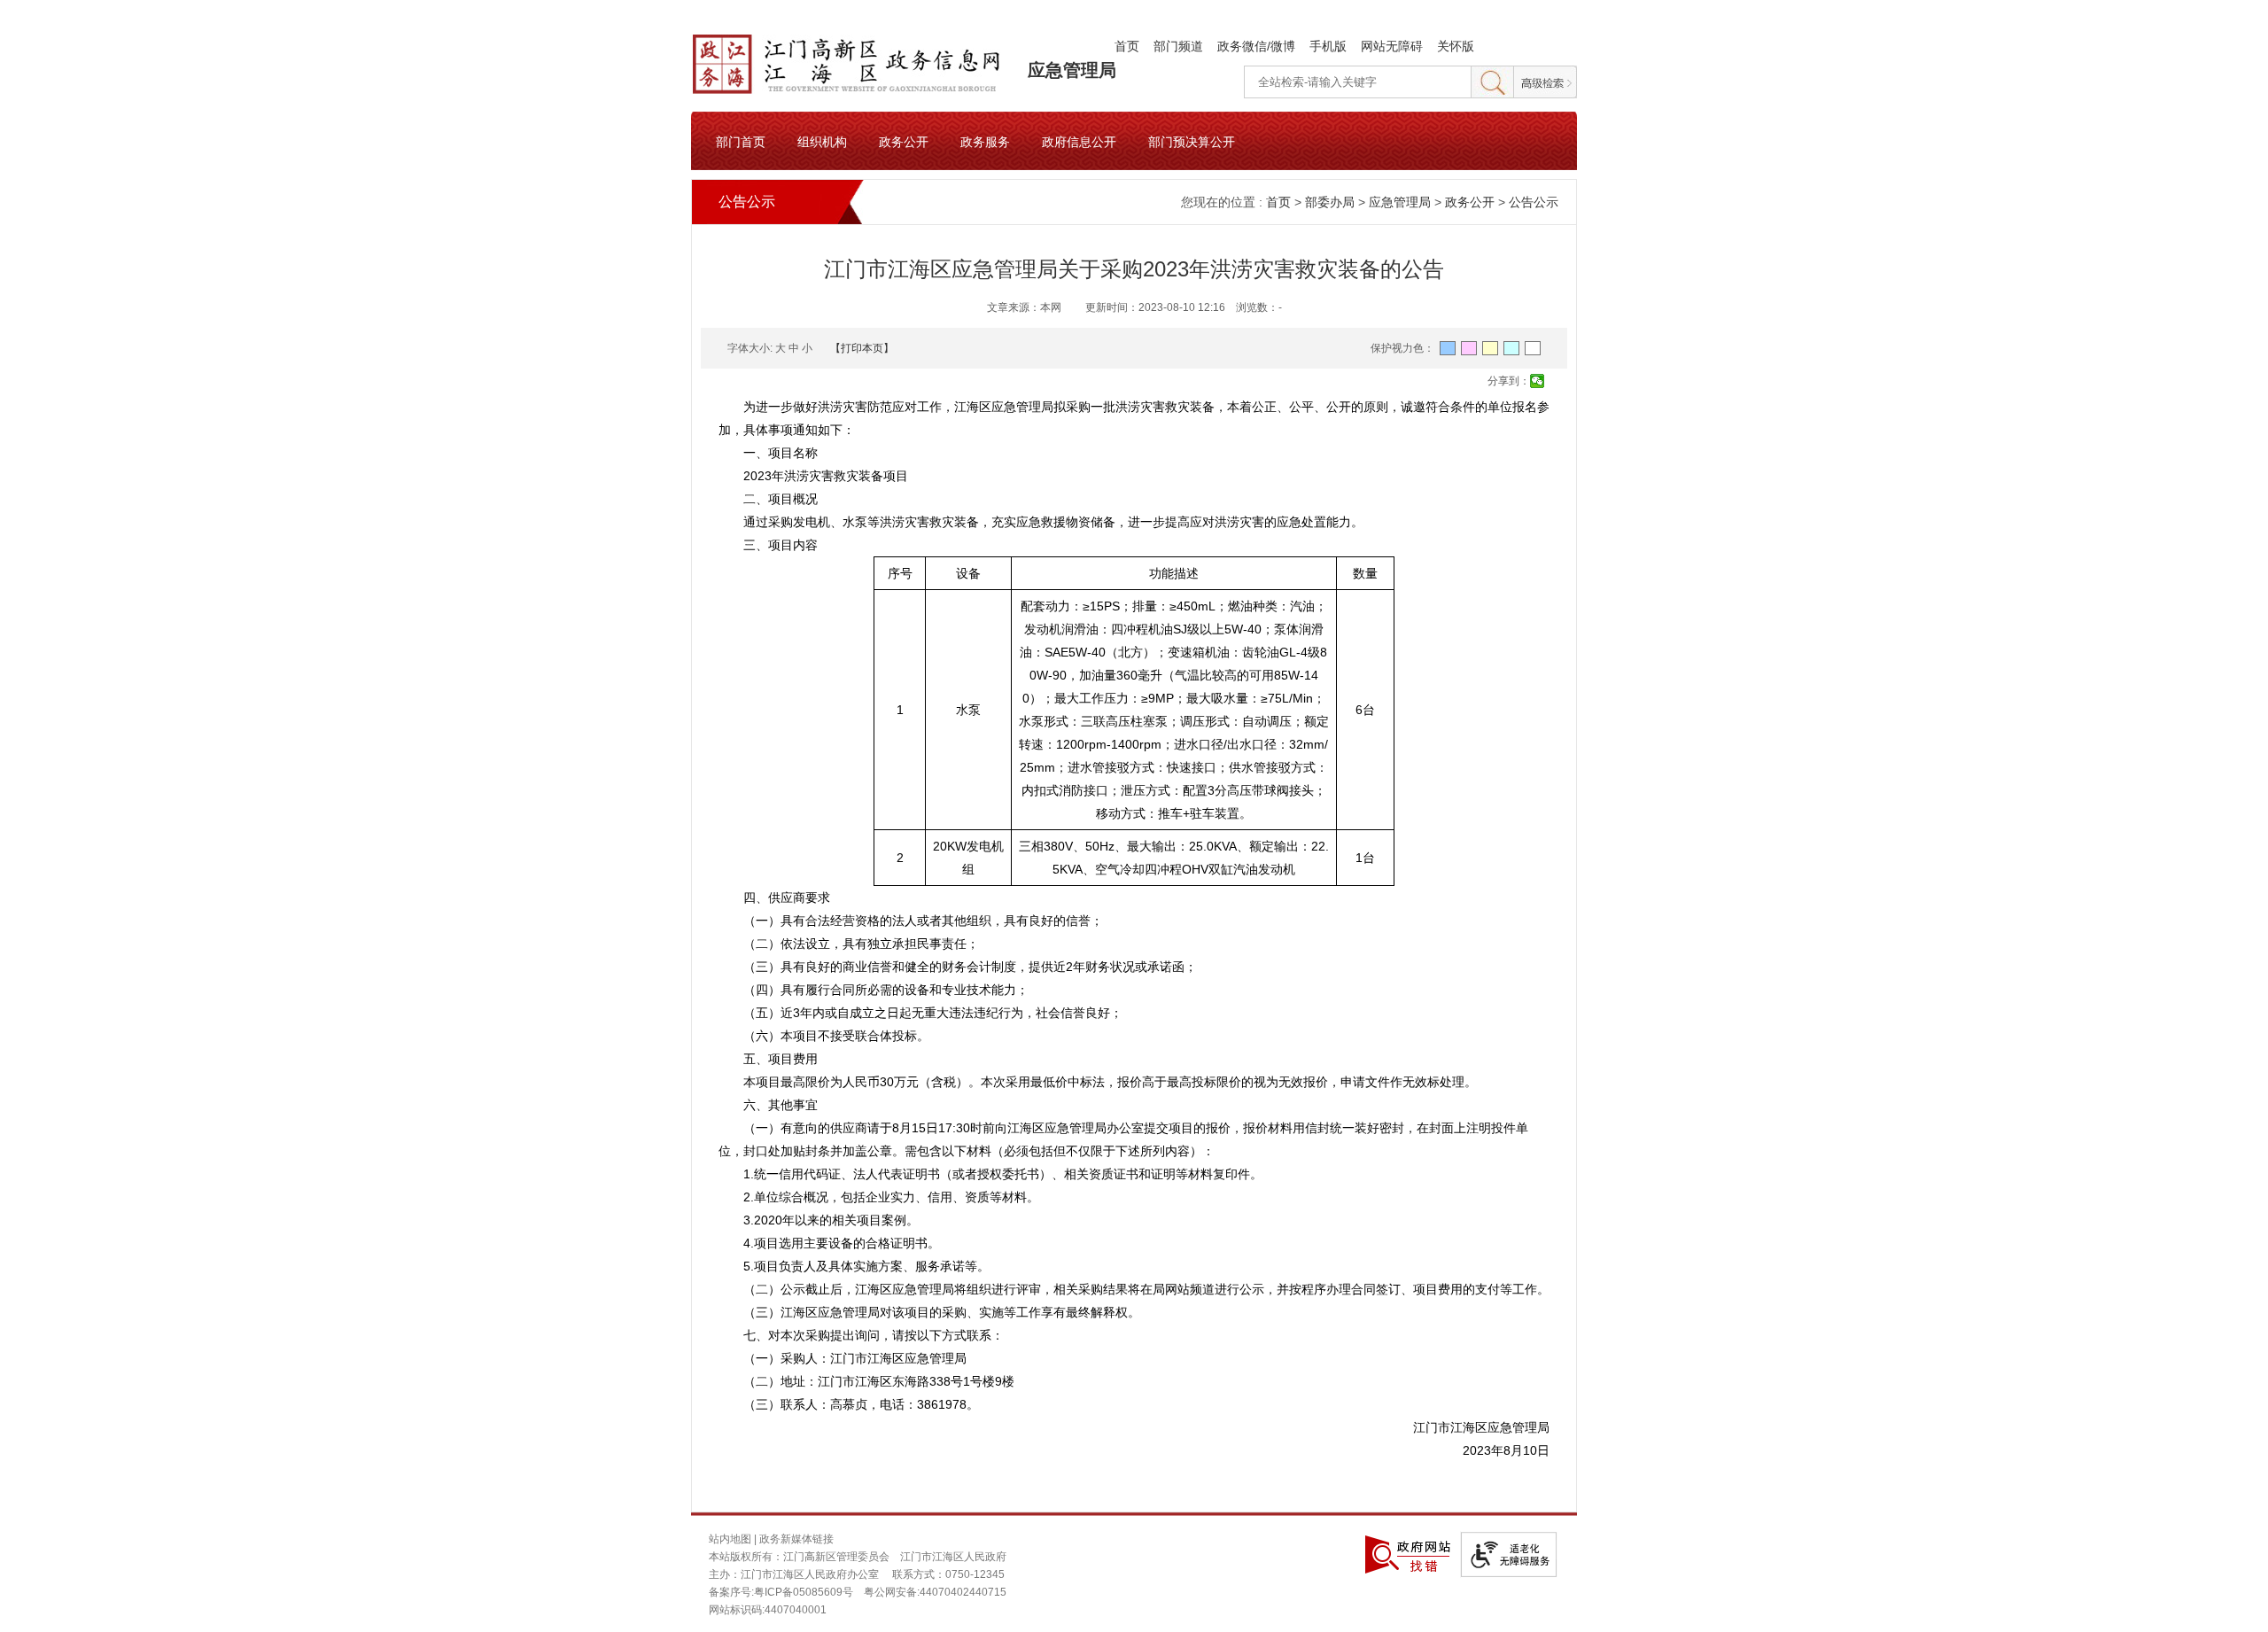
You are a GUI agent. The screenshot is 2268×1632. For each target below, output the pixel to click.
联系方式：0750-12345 (948, 1574)
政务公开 (904, 141)
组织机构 (822, 141)
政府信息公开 (1079, 141)
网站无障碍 (1392, 46)
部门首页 (741, 141)
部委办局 (1330, 202)
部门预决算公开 (1192, 141)
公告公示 (1534, 202)
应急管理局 (1072, 70)
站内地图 (730, 1539)
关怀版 (1456, 46)
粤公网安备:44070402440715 (935, 1592)
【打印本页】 (862, 348)
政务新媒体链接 (796, 1539)
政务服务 (985, 141)
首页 (1127, 46)
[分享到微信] (1538, 381)
